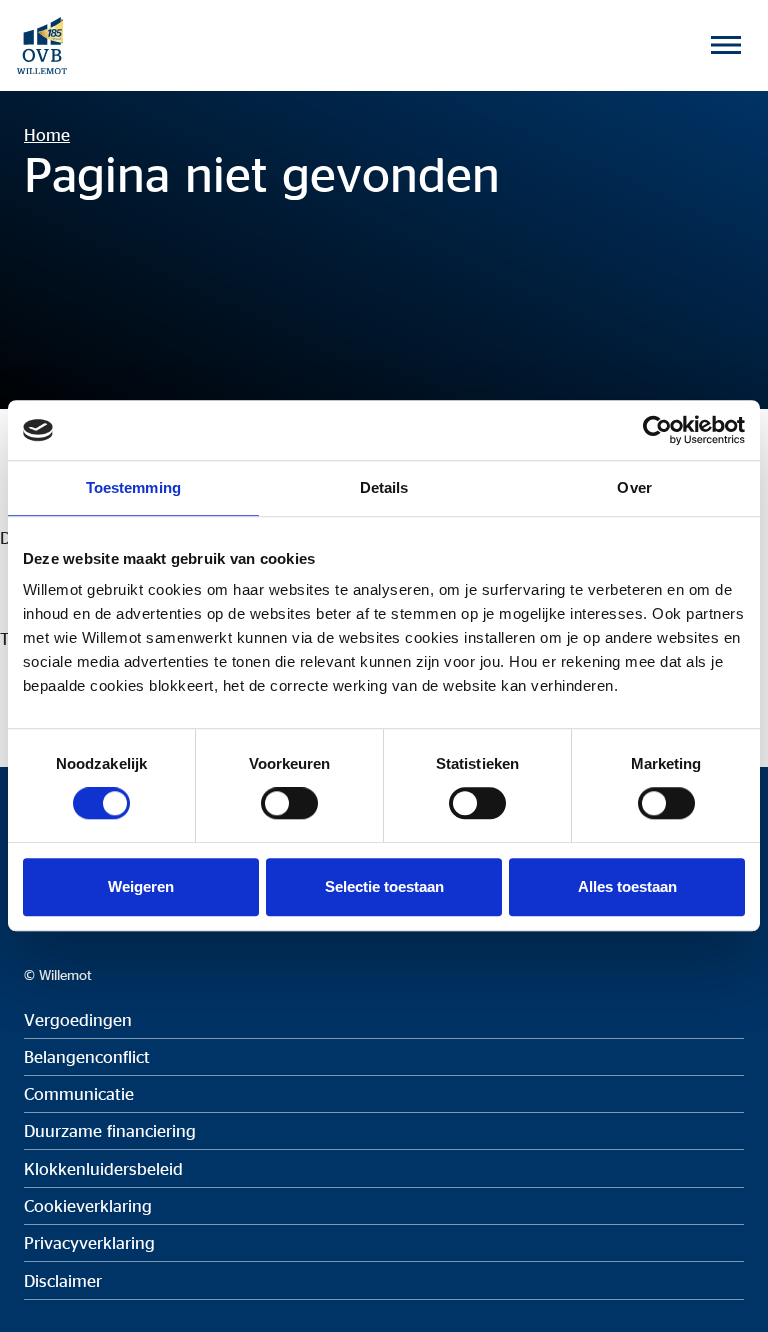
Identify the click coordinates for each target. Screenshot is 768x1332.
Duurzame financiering (110, 1130)
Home (47, 134)
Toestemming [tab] (133, 487)
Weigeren (141, 886)
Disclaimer (63, 1280)
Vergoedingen (78, 1019)
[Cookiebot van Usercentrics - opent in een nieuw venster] (657, 430)
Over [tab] (634, 487)
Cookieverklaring (88, 1205)
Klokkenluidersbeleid (103, 1168)
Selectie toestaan (384, 886)
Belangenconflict (87, 1056)
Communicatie (79, 1093)
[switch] (289, 803)
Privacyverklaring (89, 1242)
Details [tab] (384, 487)
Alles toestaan (627, 886)
